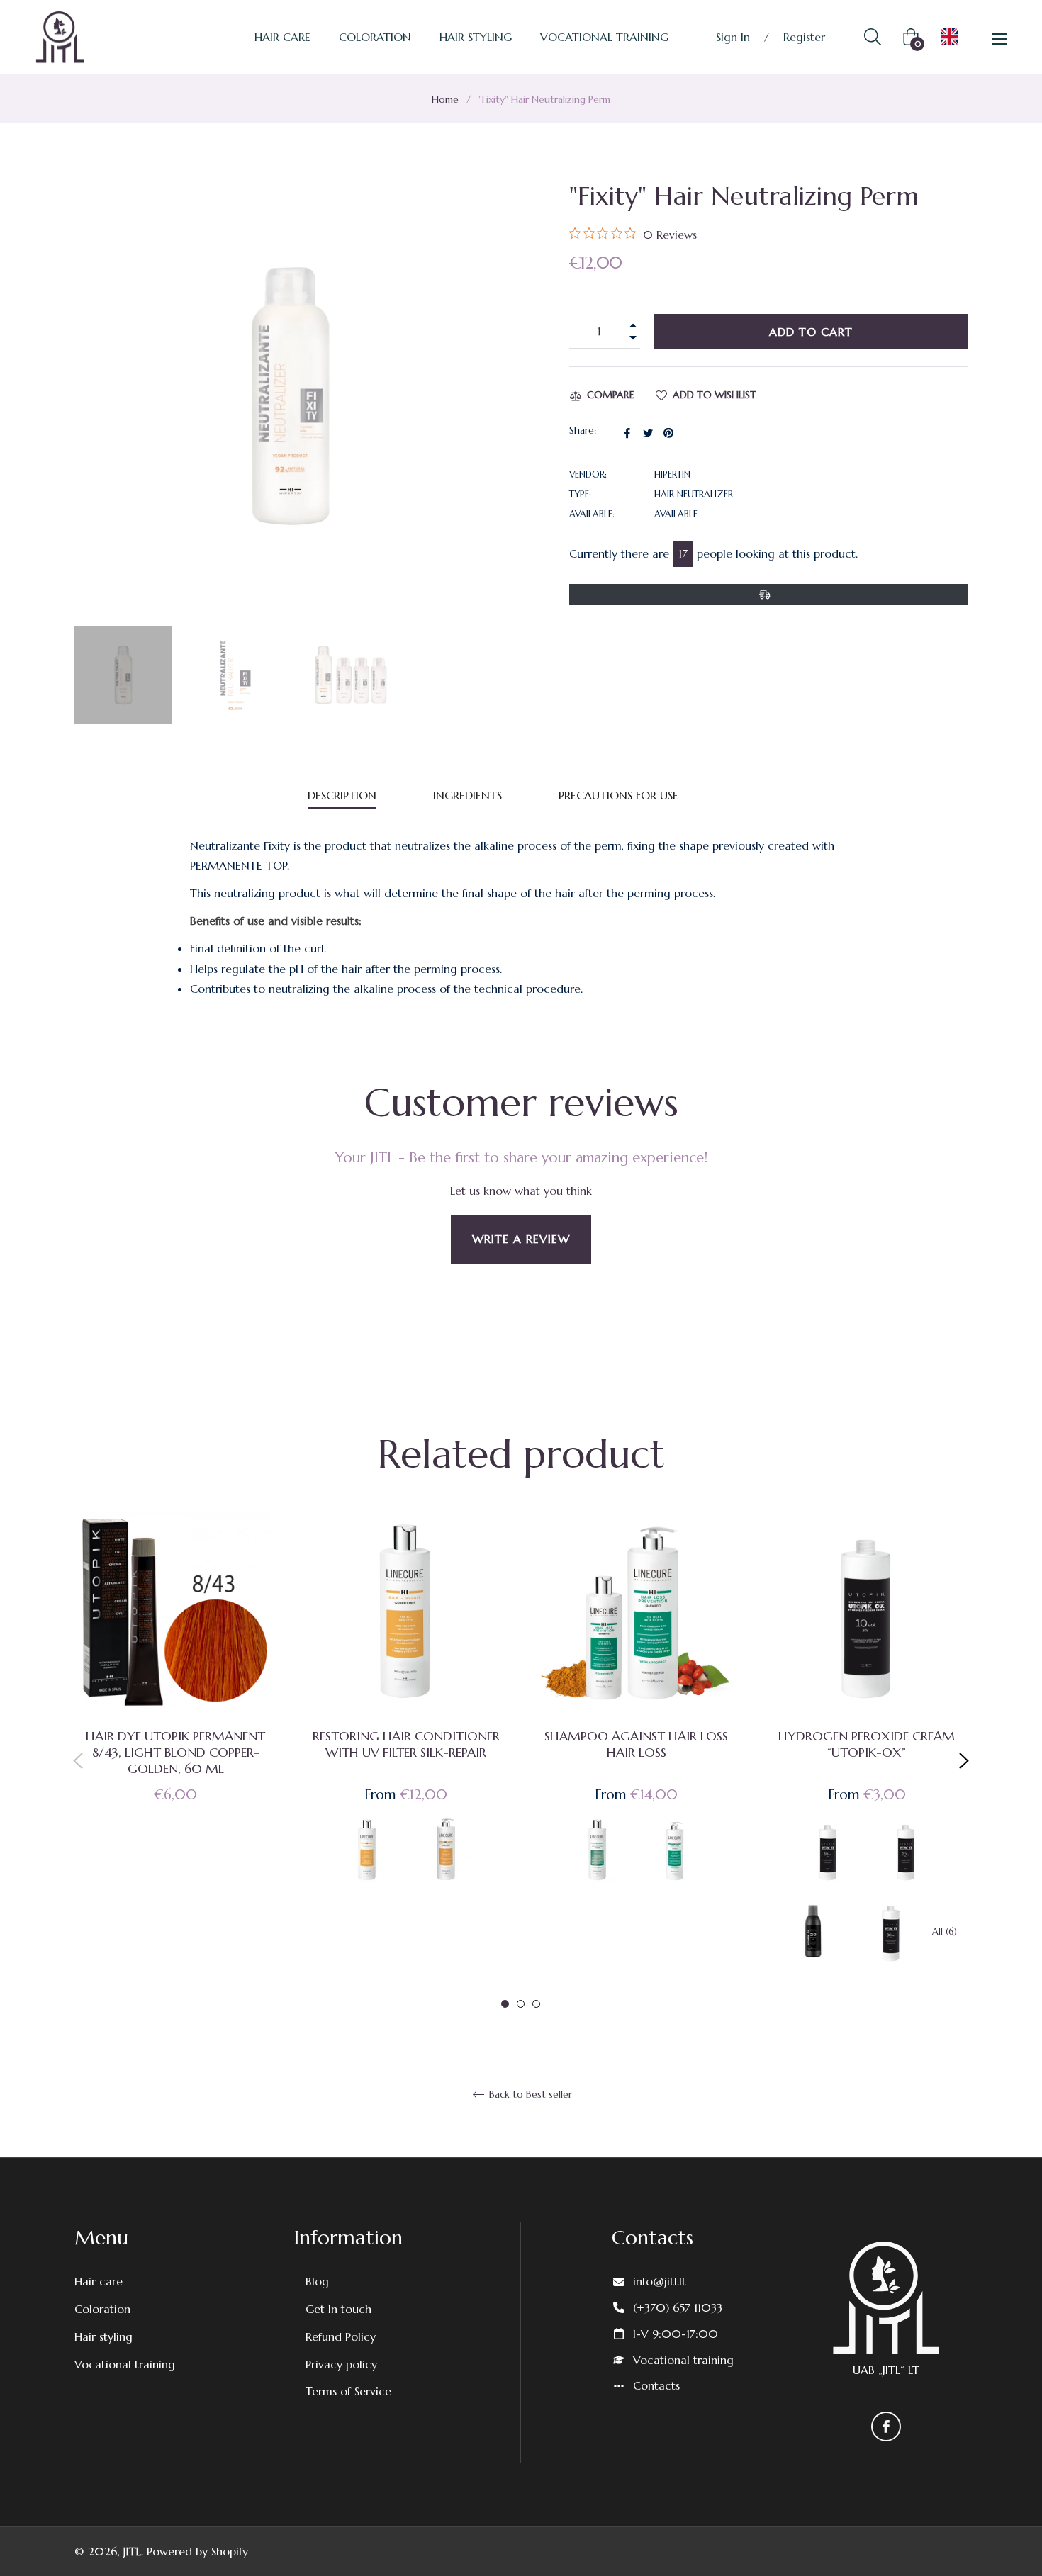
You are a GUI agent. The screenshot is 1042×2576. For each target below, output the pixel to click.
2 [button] (521, 2004)
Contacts (656, 2385)
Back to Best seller (529, 2094)
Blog (317, 2281)
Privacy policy (341, 2364)
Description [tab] (342, 795)
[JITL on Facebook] (886, 2426)
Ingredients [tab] (467, 795)
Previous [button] (78, 1761)
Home (445, 99)
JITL (132, 2551)
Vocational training (125, 2364)
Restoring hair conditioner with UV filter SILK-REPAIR (406, 1744)
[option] (175, 1680)
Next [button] (964, 1761)
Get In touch (338, 2309)
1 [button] (505, 2004)
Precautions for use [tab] (618, 795)
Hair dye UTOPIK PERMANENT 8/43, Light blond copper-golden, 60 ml (175, 1752)
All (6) (945, 1932)
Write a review (521, 1239)
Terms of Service (348, 2391)
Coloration (102, 2309)
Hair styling (103, 2336)
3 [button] (536, 2004)
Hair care (99, 2281)
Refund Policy (341, 2336)
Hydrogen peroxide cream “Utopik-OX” (867, 1744)
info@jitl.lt (660, 2281)
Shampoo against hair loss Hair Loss (636, 1744)
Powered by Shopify (197, 2551)
